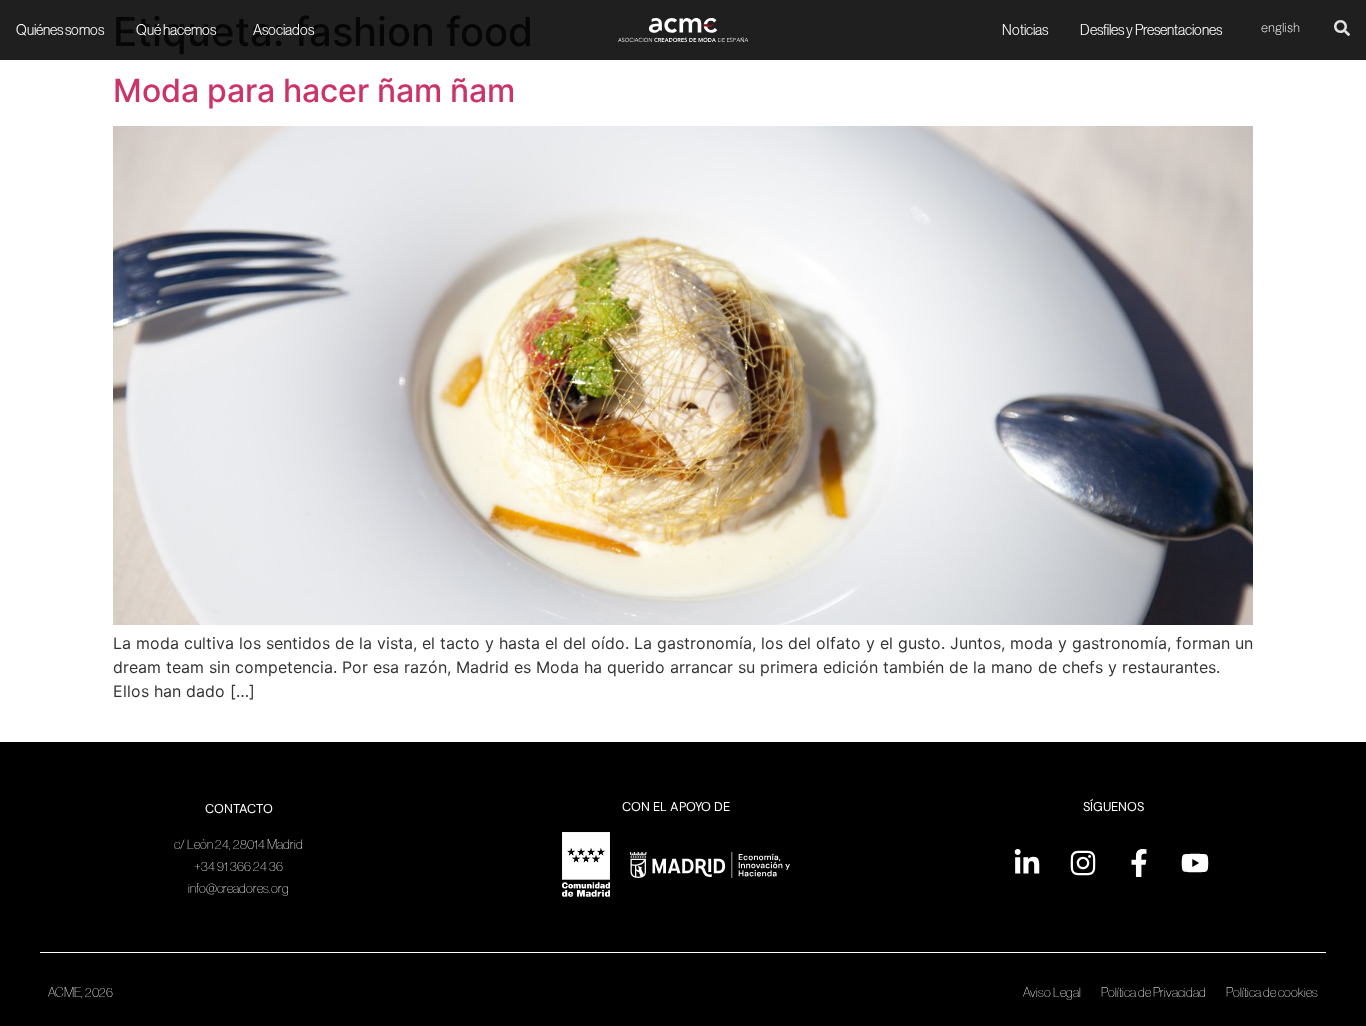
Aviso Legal (1052, 993)
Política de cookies (1272, 993)
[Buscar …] (1342, 30)
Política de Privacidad (1153, 993)
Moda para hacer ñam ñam (314, 90)
